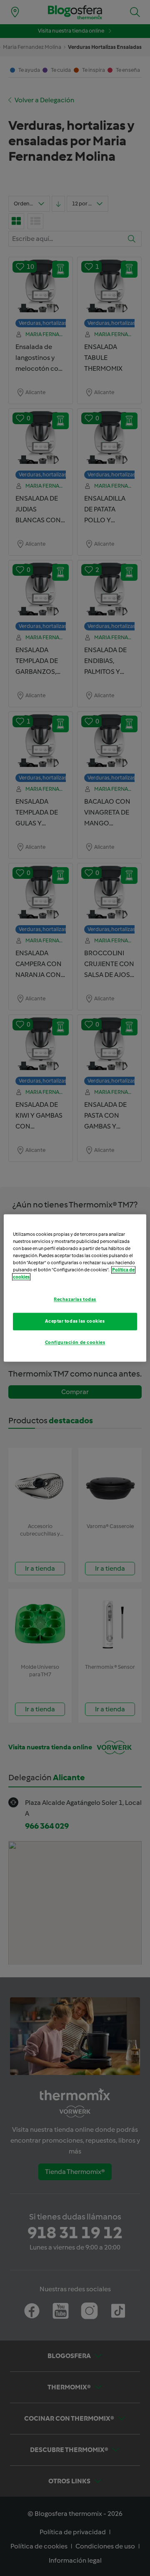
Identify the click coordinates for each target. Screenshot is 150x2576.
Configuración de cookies (75, 1343)
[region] (75, 1288)
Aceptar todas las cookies (75, 1321)
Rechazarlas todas (75, 1300)
